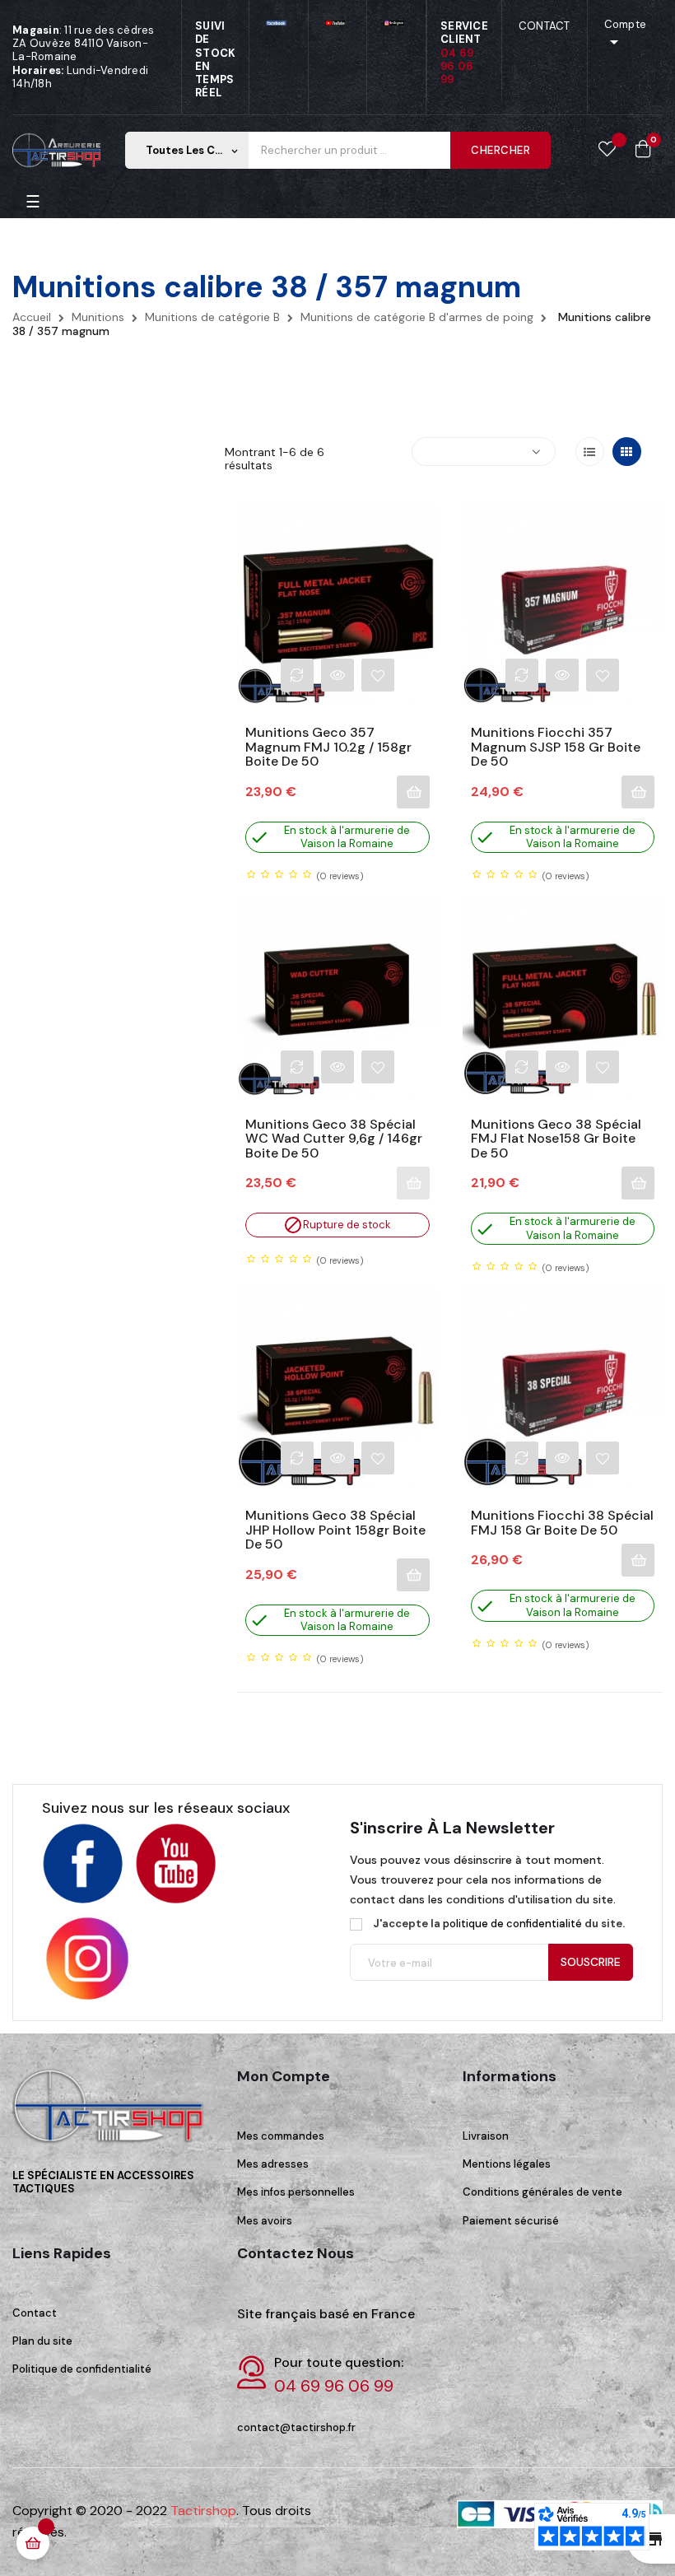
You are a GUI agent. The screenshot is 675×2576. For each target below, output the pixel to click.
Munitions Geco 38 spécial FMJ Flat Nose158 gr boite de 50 (556, 1139)
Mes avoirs (265, 2221)
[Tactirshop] (112, 2117)
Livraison (486, 2136)
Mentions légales (507, 2164)
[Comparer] (297, 675)
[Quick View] (337, 675)
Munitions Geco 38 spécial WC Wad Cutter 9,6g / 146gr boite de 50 (334, 1139)
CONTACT (545, 26)
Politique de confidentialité (82, 2369)
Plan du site (42, 2341)
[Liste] (590, 452)
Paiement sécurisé (511, 2221)
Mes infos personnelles (296, 2192)
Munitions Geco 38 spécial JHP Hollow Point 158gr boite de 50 (335, 1530)
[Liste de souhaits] (607, 150)
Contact (35, 2313)
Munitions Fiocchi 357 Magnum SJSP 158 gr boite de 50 (556, 747)
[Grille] (627, 452)
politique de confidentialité (512, 1924)
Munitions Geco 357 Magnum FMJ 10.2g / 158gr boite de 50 (328, 747)
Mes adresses (273, 2164)
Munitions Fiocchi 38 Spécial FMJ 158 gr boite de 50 (562, 1523)
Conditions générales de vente (542, 2192)
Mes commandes (281, 2136)
